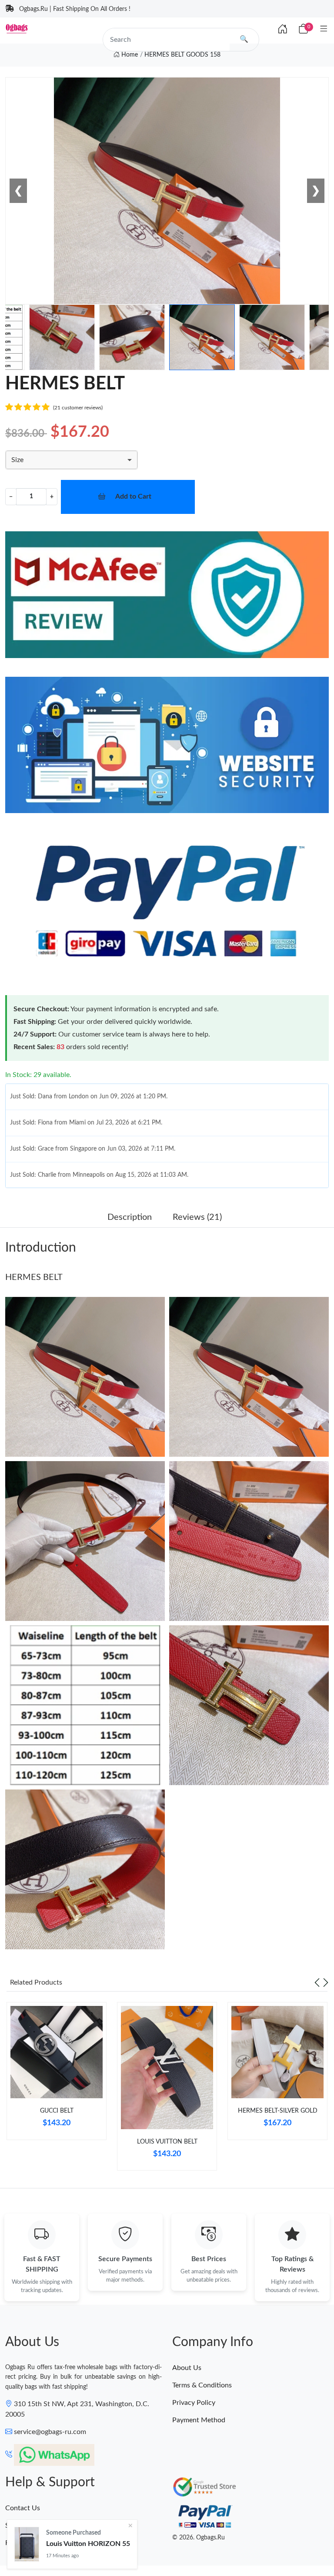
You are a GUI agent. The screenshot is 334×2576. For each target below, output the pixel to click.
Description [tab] (130, 1217)
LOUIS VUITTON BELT (167, 2142)
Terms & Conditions (202, 2385)
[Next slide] (326, 1982)
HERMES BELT (34, 1277)
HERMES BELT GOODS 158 (182, 55)
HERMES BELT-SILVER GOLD (278, 2111)
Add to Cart (133, 496)
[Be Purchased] (27, 2544)
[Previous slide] (317, 1982)
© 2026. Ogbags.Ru (199, 2538)
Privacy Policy (194, 2403)
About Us (187, 2368)
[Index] (283, 30)
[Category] (324, 29)
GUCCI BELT (57, 2111)
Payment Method (199, 2420)
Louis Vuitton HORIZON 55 (88, 2544)
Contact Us (23, 2508)
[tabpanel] (57, 2074)
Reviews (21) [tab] (197, 1217)
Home (129, 55)
